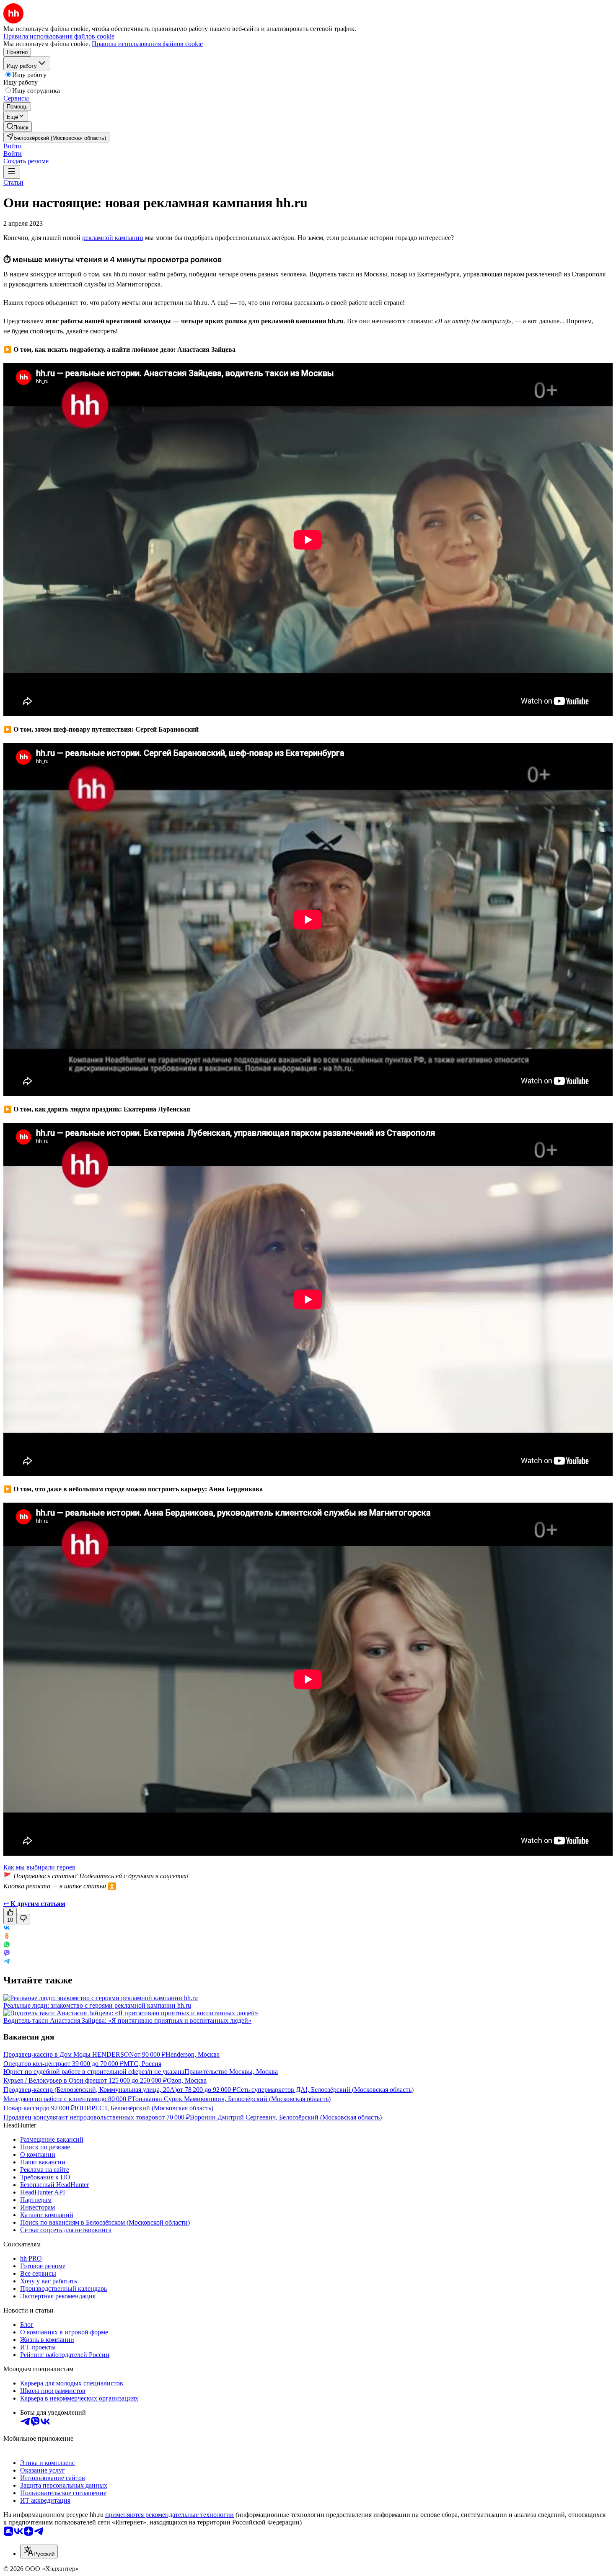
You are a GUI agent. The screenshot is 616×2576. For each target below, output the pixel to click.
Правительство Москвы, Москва (231, 2072)
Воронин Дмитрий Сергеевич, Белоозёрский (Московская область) (286, 2117)
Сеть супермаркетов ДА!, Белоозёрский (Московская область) (325, 2090)
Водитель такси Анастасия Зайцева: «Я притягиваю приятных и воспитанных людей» (127, 2020)
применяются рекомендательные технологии (170, 2515)
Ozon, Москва (187, 2080)
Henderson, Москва (193, 2054)
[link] (18, 127)
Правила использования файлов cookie (147, 44)
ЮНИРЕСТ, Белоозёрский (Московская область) (144, 2108)
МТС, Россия (142, 2064)
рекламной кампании (113, 238)
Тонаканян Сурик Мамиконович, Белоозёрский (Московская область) (231, 2099)
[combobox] (39, 2552)
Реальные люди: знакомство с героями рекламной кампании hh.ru (97, 2005)
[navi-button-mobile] (12, 172)
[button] (13, 146)
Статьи (13, 182)
